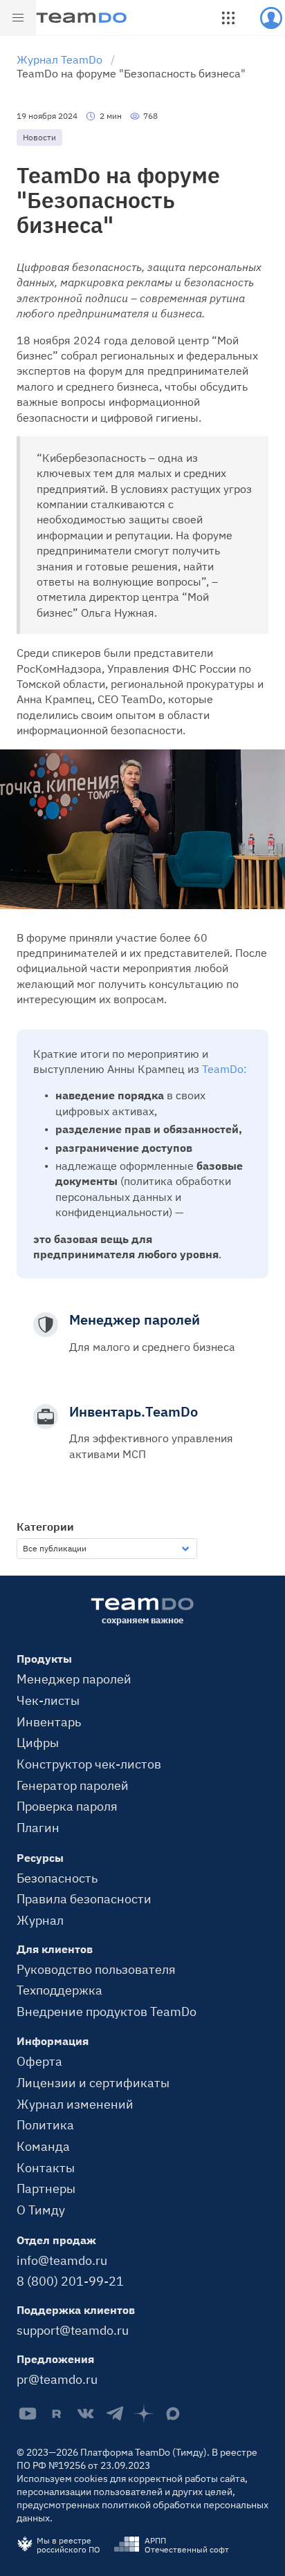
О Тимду (41, 2210)
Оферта (39, 2061)
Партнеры (46, 2188)
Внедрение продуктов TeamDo (107, 2011)
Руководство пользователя (96, 1969)
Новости (39, 137)
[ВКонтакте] (86, 2414)
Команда (43, 2146)
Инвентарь (49, 1721)
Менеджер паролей (74, 1679)
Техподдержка (59, 1990)
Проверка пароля (67, 1806)
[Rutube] (57, 2414)
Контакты (46, 2167)
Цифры (38, 1742)
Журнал (40, 1920)
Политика (45, 2125)
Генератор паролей (73, 1785)
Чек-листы (48, 1700)
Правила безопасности (84, 1898)
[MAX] (173, 2414)
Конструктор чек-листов (89, 1764)
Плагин (38, 1827)
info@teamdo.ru (62, 2260)
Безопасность (57, 1878)
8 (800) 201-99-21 (70, 2281)
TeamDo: (224, 1069)
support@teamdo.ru (73, 2330)
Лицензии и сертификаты (93, 2082)
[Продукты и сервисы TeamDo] (228, 18)
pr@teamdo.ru (57, 2379)
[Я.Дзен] (144, 2414)
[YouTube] (28, 2414)
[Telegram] (115, 2414)
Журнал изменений (75, 2104)
